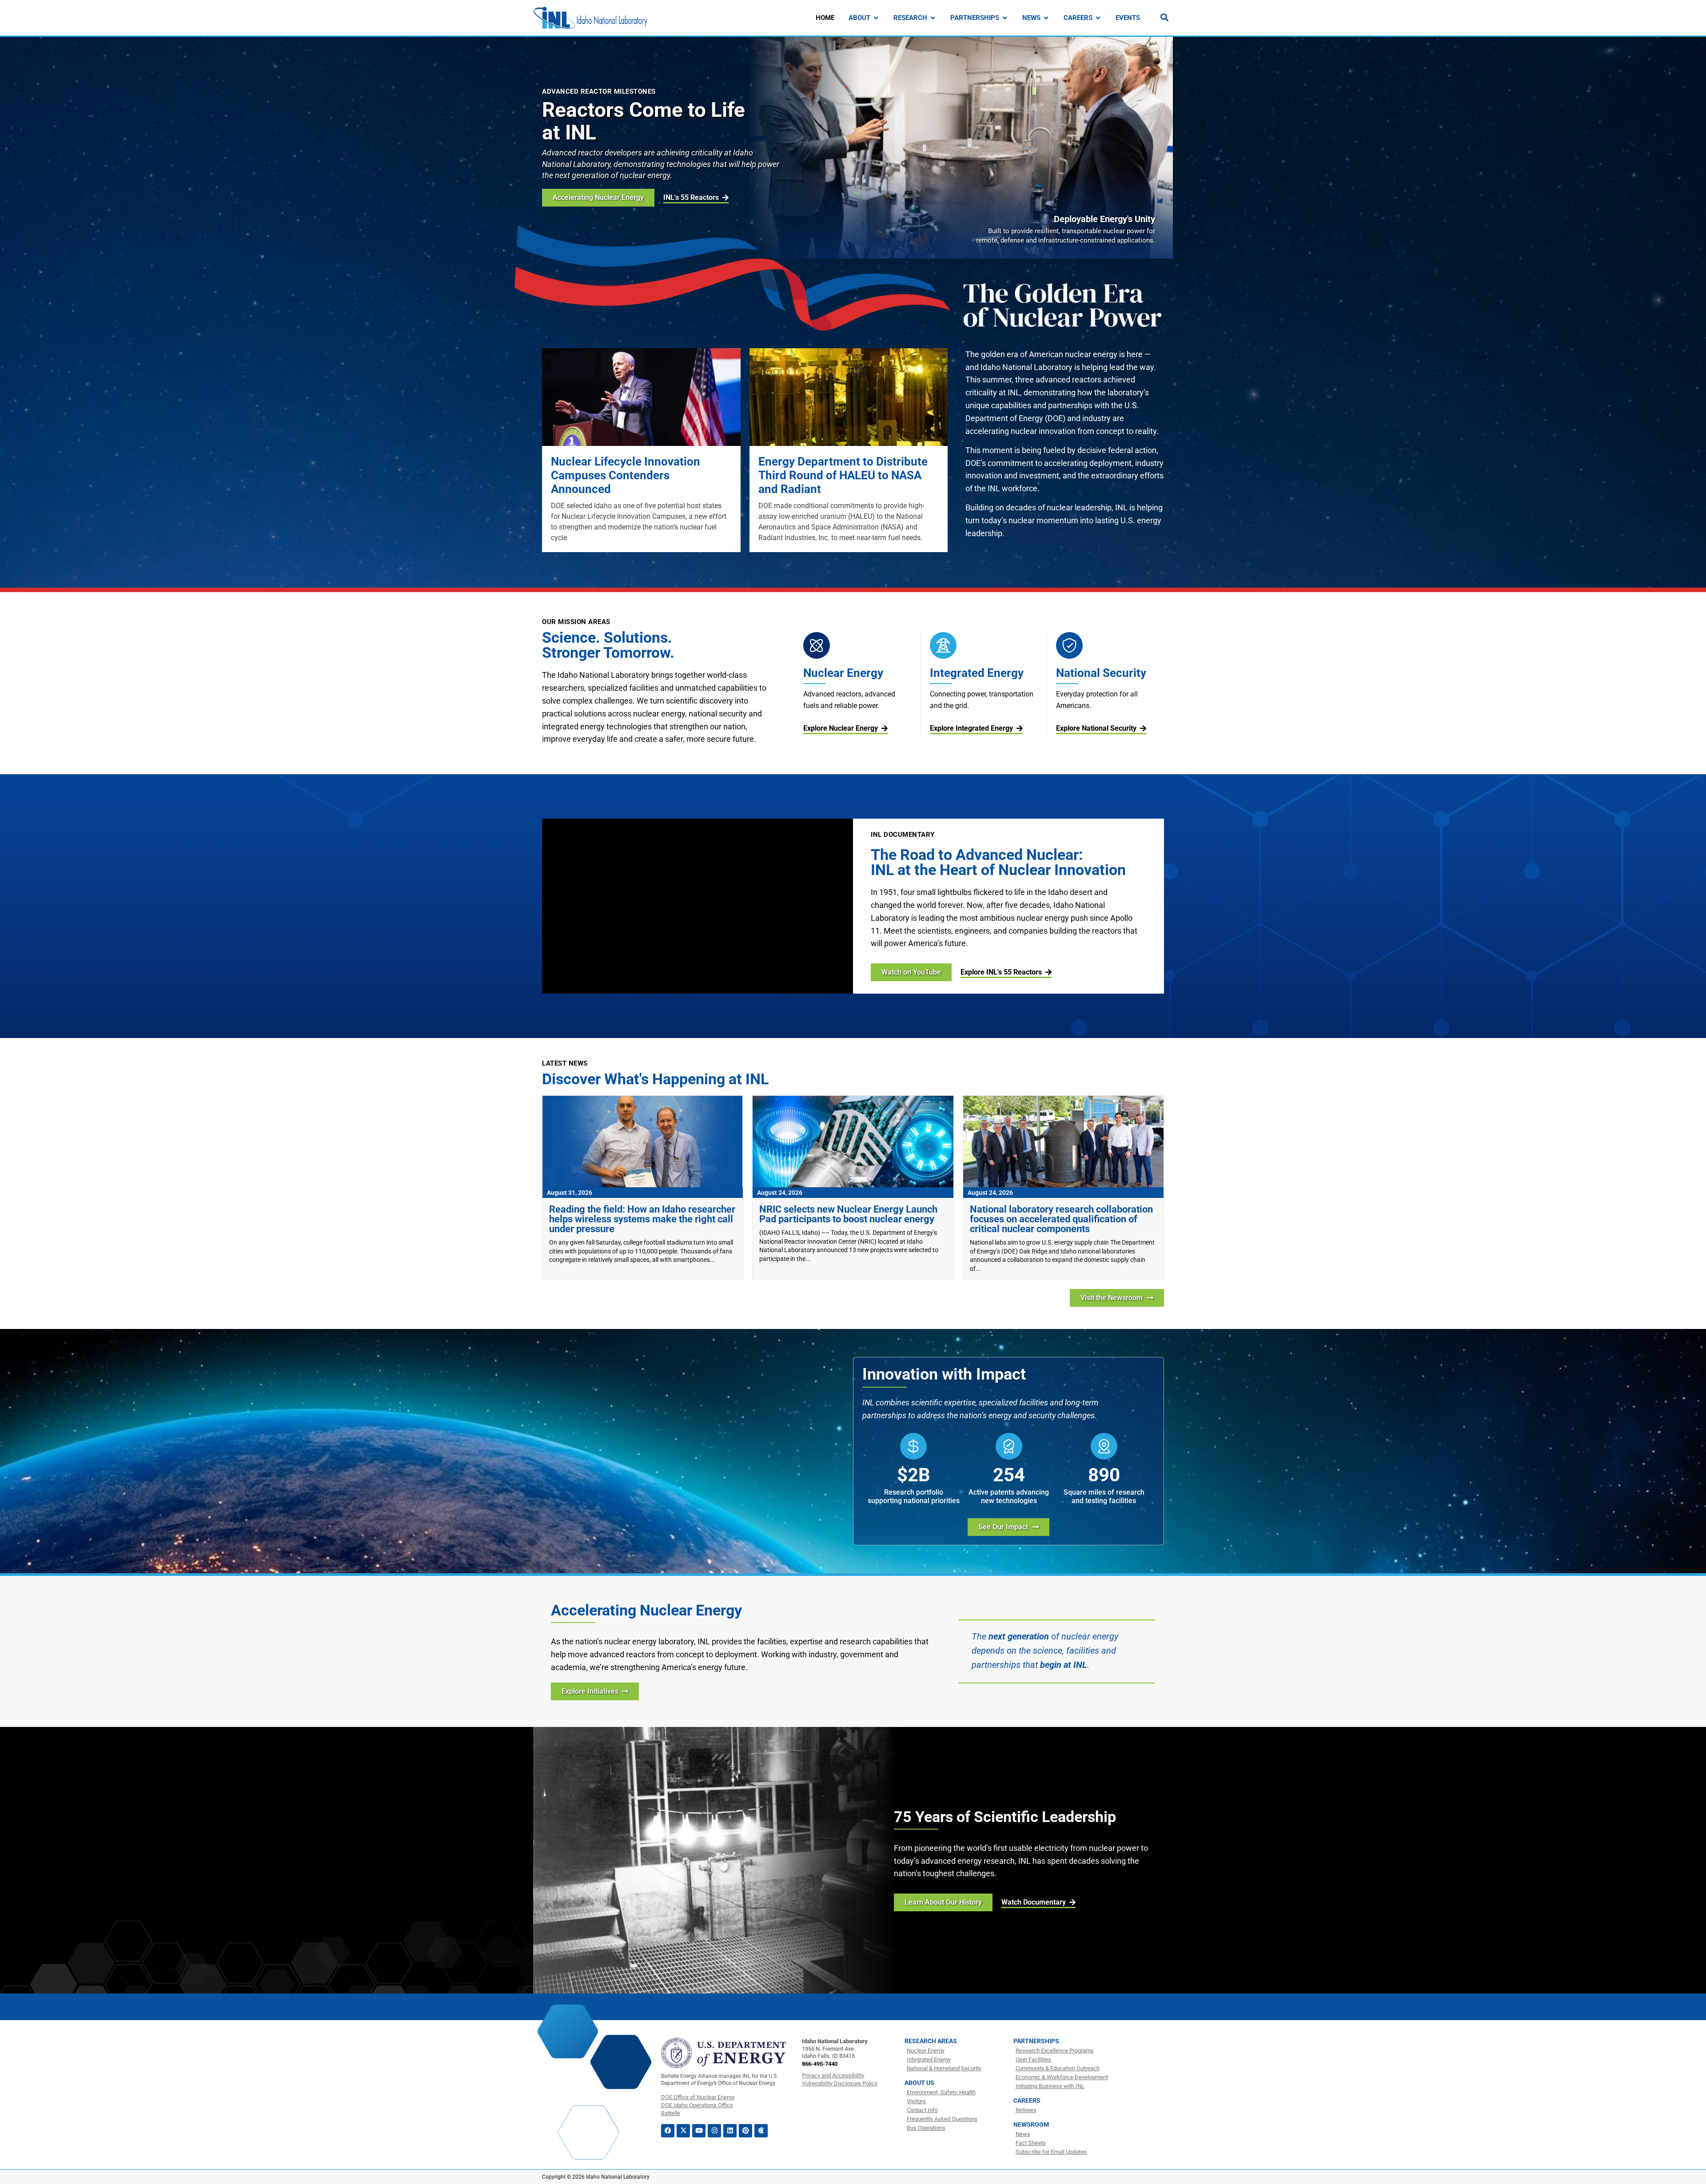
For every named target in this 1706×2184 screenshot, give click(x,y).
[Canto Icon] (761, 2131)
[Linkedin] (730, 2131)
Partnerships (1036, 2041)
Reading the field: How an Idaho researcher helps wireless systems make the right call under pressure (642, 1219)
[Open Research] (933, 18)
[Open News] (1046, 18)
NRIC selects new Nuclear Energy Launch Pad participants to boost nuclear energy (848, 1214)
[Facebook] (668, 2131)
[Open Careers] (1098, 18)
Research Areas (931, 2041)
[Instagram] (714, 2131)
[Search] (1164, 17)
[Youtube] (699, 2131)
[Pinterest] (745, 2131)
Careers (1027, 2100)
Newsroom (1031, 2124)
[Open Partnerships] (1005, 18)
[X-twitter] (683, 2131)
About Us (919, 2083)
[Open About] (876, 18)
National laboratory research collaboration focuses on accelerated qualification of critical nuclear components (1061, 1219)
